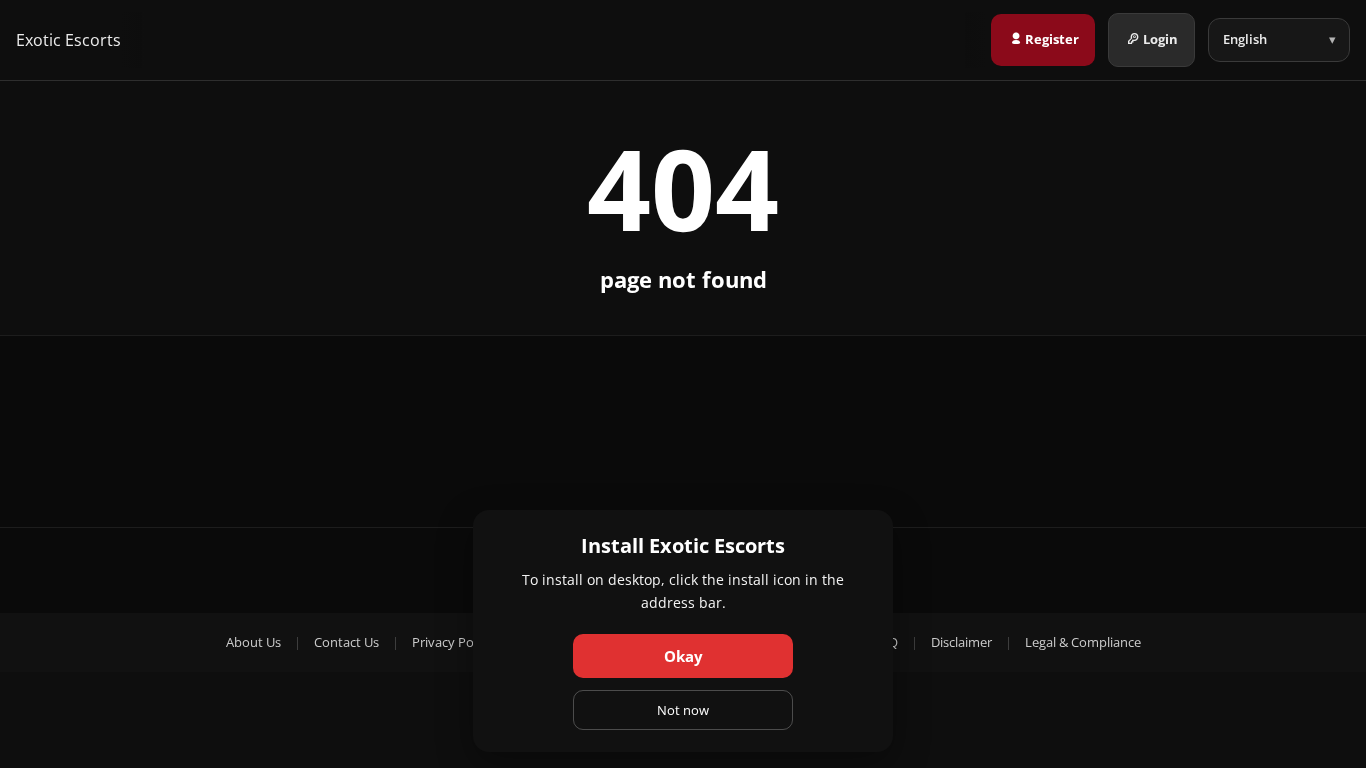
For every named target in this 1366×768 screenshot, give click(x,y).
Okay (683, 656)
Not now (683, 710)
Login (1160, 39)
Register (1052, 39)
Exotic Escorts (68, 40)
